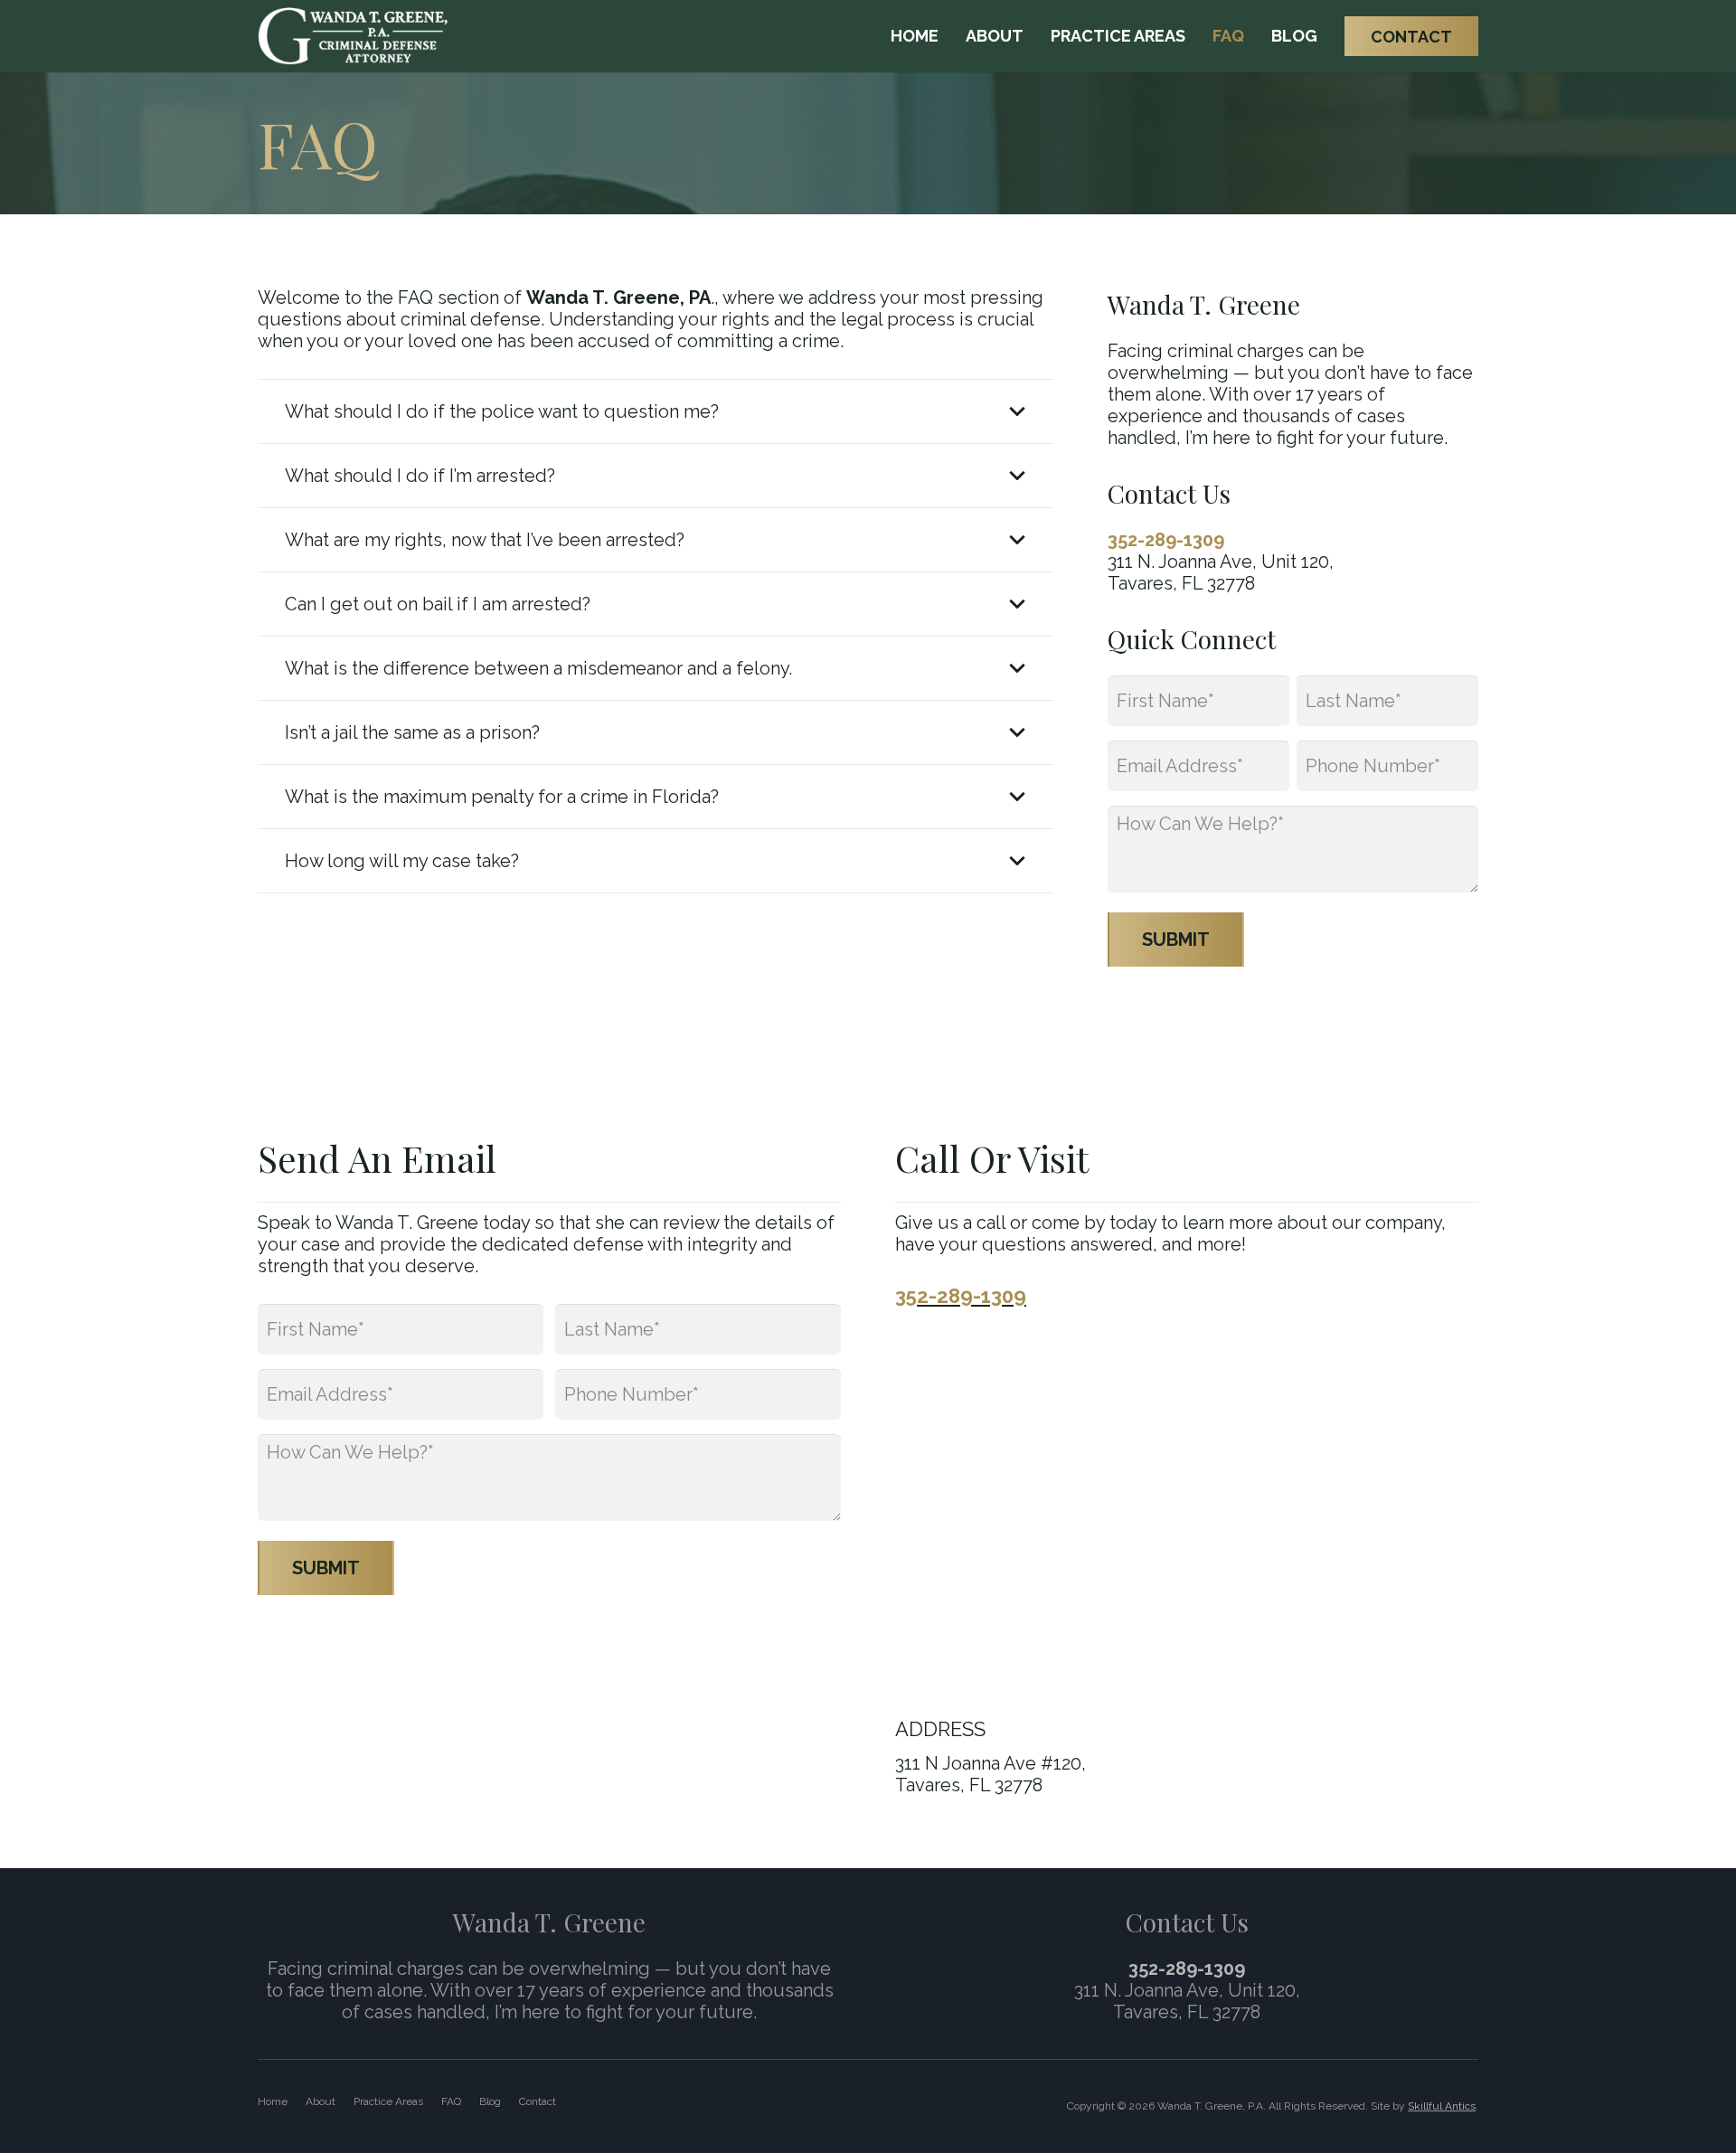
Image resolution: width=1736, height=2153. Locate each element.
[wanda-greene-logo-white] (353, 37)
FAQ (451, 2101)
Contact (538, 2101)
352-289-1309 (1166, 540)
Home (273, 2101)
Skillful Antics (1442, 2106)
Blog (490, 2101)
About (321, 2101)
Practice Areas (388, 2101)
